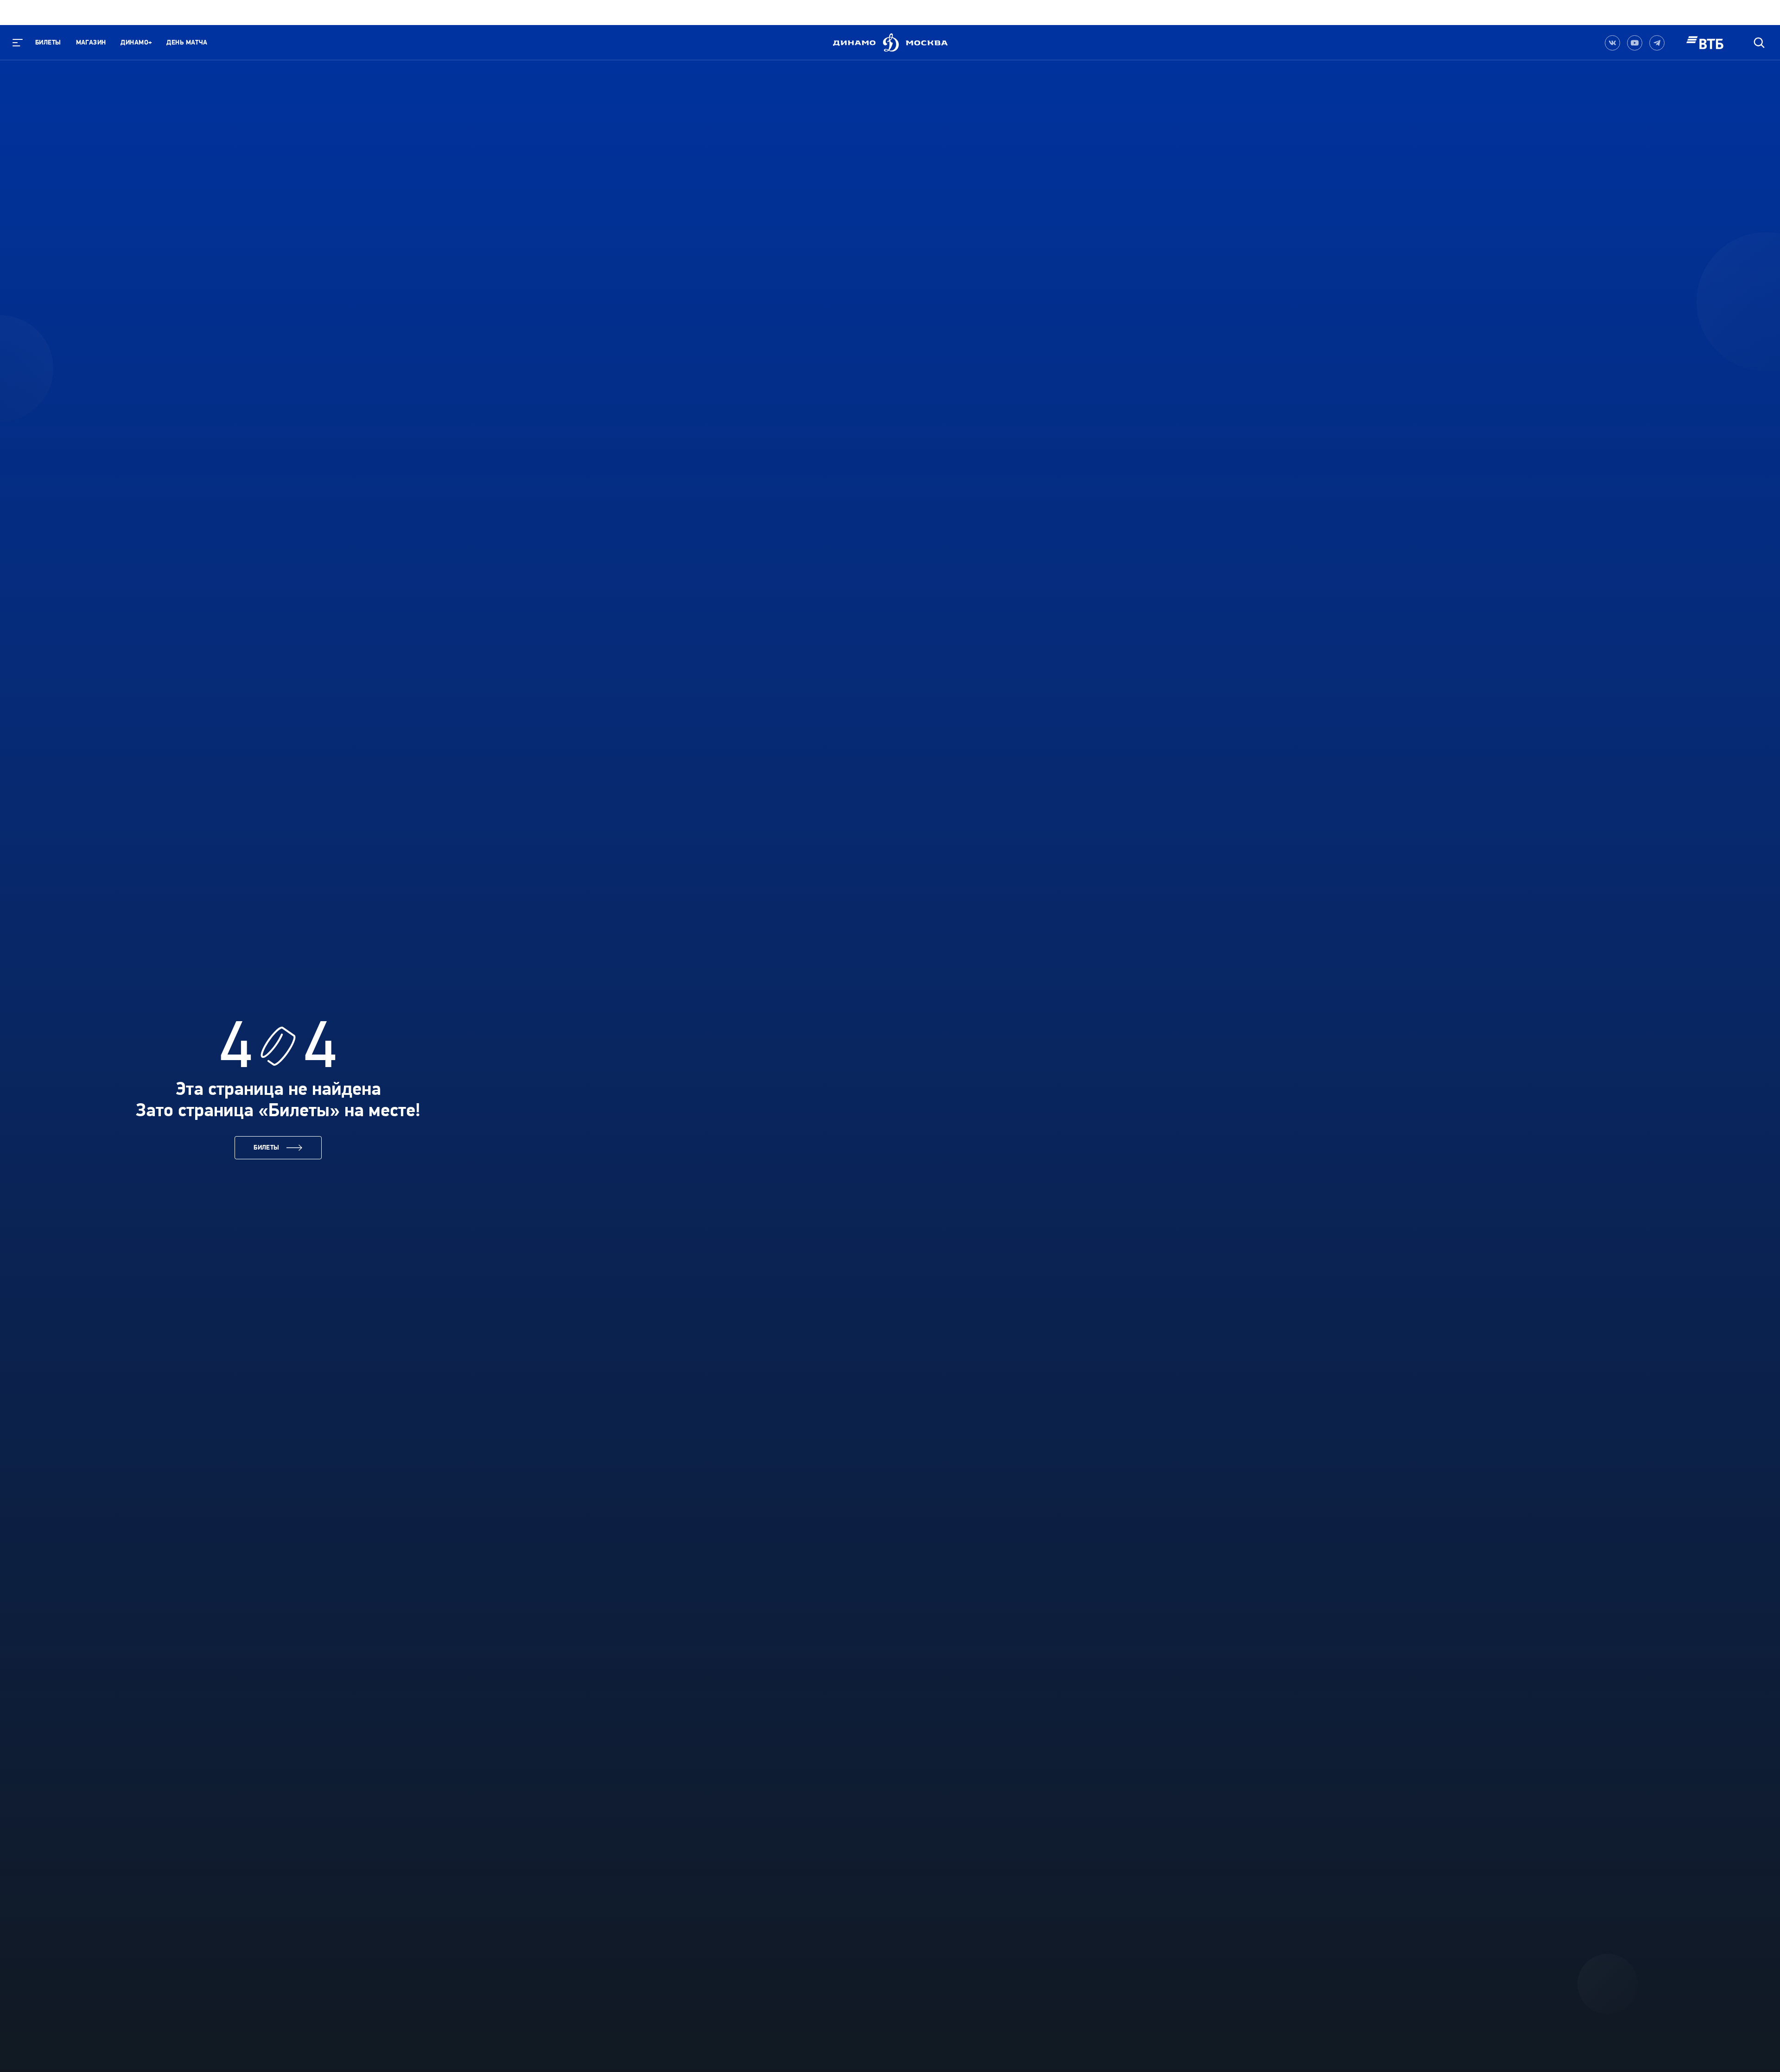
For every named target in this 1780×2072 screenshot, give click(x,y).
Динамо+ (136, 42)
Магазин (91, 42)
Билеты (48, 42)
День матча (187, 42)
